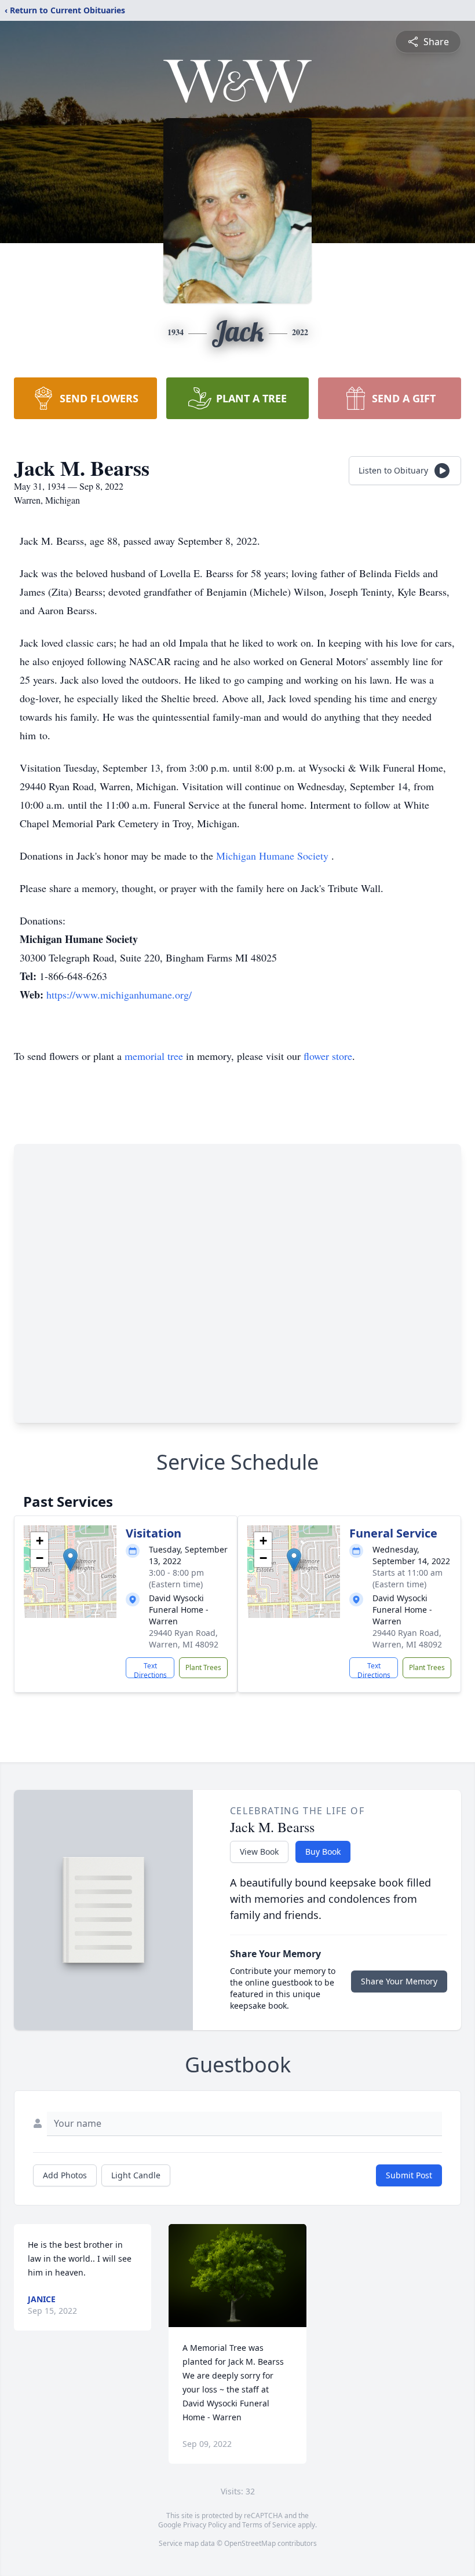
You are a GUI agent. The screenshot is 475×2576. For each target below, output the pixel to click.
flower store (328, 1056)
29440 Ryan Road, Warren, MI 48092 (184, 1639)
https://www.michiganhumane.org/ (119, 995)
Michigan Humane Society (274, 856)
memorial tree (154, 1056)
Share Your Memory (399, 1981)
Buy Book (323, 1852)
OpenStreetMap (250, 2543)
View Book (259, 1852)
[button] (70, 1560)
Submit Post (409, 2175)
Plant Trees (203, 1667)
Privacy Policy (205, 2525)
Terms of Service (269, 2525)
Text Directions (150, 1669)
